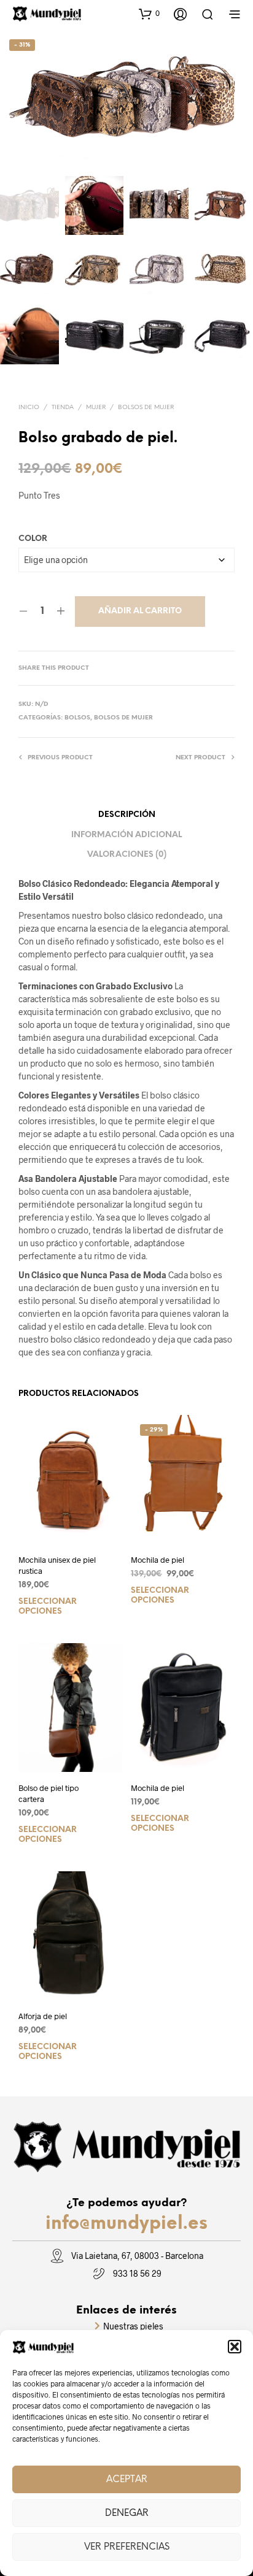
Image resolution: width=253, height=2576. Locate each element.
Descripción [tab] (127, 815)
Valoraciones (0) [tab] (127, 855)
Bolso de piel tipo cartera (49, 1793)
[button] (235, 2347)
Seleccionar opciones (48, 1607)
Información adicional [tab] (126, 835)
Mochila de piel (158, 1560)
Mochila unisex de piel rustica (57, 1565)
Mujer (96, 408)
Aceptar (127, 2480)
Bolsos (77, 718)
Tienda (63, 408)
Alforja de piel (43, 2016)
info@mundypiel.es (126, 2224)
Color (33, 539)
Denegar (127, 2513)
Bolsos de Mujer (146, 408)
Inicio (29, 408)
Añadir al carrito (140, 611)
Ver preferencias (127, 2547)
